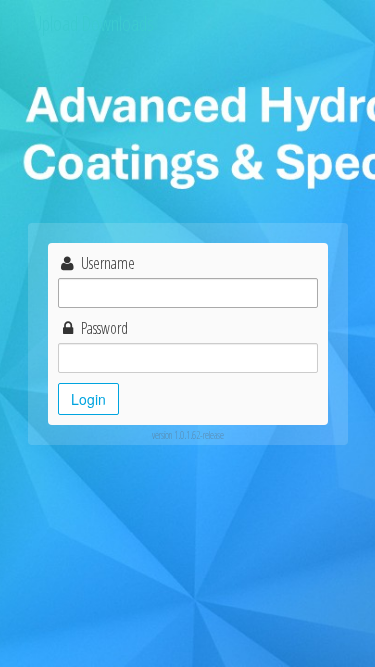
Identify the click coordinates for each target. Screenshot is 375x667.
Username (106, 263)
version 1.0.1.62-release (188, 435)
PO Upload (44, 23)
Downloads (117, 23)
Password (103, 328)
